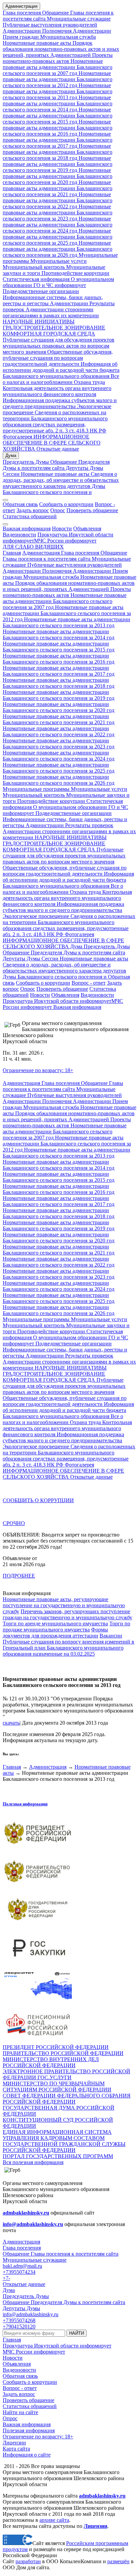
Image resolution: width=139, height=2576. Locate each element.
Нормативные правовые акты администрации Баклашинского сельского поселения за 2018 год (58, 152)
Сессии (11, 474)
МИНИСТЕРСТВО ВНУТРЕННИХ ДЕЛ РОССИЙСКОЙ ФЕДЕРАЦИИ (51, 2062)
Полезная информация (25, 1804)
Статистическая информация (36, 279)
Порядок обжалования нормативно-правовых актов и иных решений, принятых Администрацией (61, 49)
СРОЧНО (14, 1523)
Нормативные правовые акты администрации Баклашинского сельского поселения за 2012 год (58, 79)
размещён (118, 2561)
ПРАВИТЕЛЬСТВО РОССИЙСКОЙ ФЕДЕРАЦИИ (63, 2053)
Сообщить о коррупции (66, 504)
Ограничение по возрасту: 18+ (38, 1070)
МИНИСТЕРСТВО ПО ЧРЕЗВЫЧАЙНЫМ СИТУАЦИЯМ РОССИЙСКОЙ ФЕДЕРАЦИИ (57, 2087)
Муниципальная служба (67, 37)
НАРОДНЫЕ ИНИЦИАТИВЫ (39, 322)
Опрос (58, 510)
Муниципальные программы (36, 789)
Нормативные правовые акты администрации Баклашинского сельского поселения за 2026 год (58, 249)
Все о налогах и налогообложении (61, 379)
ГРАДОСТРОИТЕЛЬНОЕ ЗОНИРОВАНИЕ (54, 328)
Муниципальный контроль (34, 267)
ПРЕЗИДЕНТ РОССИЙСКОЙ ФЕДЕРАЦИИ (56, 2047)
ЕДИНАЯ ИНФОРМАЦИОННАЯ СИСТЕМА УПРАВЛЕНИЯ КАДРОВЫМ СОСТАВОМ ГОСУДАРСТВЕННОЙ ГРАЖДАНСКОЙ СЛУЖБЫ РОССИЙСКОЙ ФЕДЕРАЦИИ (64, 2141)
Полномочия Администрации (76, 31)
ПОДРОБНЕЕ (19, 1576)
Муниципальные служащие (78, 19)
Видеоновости (19, 535)
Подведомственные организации (41, 291)
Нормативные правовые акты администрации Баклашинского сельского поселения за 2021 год (58, 188)
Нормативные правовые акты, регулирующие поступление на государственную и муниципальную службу (64, 1605)
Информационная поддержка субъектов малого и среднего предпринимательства (60, 403)
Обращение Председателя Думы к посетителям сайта (56, 465)
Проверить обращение (92, 510)
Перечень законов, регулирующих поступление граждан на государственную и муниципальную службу (67, 1614)
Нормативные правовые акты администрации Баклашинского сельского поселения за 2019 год (58, 164)
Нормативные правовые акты (37, 43)
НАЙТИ (77, 2333)
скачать (11, 1723)
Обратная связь (20, 504)
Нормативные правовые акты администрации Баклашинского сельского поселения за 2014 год (58, 103)
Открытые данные (57, 449)
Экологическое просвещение (36, 916)
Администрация (21, 6)
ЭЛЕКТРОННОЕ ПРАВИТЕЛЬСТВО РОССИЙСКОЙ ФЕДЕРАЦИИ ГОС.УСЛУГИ (66, 2074)
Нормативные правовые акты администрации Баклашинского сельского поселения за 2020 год (58, 176)
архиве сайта (54, 2520)
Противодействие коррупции (75, 273)
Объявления (87, 528)
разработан (28, 2561)
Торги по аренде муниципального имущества (55, 1624)
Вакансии (111, 1636)
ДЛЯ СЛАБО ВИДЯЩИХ (33, 547)
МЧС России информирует (65, 541)
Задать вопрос (33, 510)
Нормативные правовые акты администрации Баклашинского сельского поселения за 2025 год (58, 237)
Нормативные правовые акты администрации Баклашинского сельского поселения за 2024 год (58, 225)
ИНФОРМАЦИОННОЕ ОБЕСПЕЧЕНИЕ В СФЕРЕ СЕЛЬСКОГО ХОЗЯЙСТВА (52, 443)
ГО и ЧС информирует (59, 285)
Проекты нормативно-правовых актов (58, 58)
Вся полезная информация (33, 2162)
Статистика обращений (30, 516)
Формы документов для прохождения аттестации (55, 1633)
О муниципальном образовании (69, 807)
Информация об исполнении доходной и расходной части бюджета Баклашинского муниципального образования (61, 370)
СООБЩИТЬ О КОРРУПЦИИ (38, 1500)
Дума (11, 455)
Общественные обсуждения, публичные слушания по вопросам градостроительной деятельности (58, 358)
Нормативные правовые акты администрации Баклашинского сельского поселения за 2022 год (58, 200)
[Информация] (5, 524)
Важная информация (27, 528)
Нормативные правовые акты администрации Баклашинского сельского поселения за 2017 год (58, 140)
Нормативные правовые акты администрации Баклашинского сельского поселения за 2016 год (58, 128)
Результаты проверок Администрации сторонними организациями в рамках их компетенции (59, 309)
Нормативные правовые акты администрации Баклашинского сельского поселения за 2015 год (58, 116)
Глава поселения (22, 13)
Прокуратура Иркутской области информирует (57, 1001)
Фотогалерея (17, 437)
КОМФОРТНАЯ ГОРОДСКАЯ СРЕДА (49, 334)
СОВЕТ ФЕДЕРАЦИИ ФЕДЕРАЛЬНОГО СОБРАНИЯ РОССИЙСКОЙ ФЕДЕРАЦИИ (67, 2099)
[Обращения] (5, 500)
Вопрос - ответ (89, 983)
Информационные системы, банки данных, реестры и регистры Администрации (53, 300)
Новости (62, 528)
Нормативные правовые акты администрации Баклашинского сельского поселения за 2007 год (58, 67)
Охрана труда (89, 382)
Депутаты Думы (84, 468)
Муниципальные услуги (58, 261)
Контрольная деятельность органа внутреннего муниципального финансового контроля (57, 391)
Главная (12, 553)
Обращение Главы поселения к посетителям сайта (65, 556)
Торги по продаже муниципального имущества (66, 1627)
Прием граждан (21, 37)
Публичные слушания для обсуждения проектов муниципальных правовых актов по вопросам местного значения (59, 346)
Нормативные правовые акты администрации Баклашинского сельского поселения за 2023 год (58, 213)
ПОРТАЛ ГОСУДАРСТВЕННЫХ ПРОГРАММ (58, 2156)
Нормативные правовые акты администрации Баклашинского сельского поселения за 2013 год (58, 91)
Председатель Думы (26, 462)
